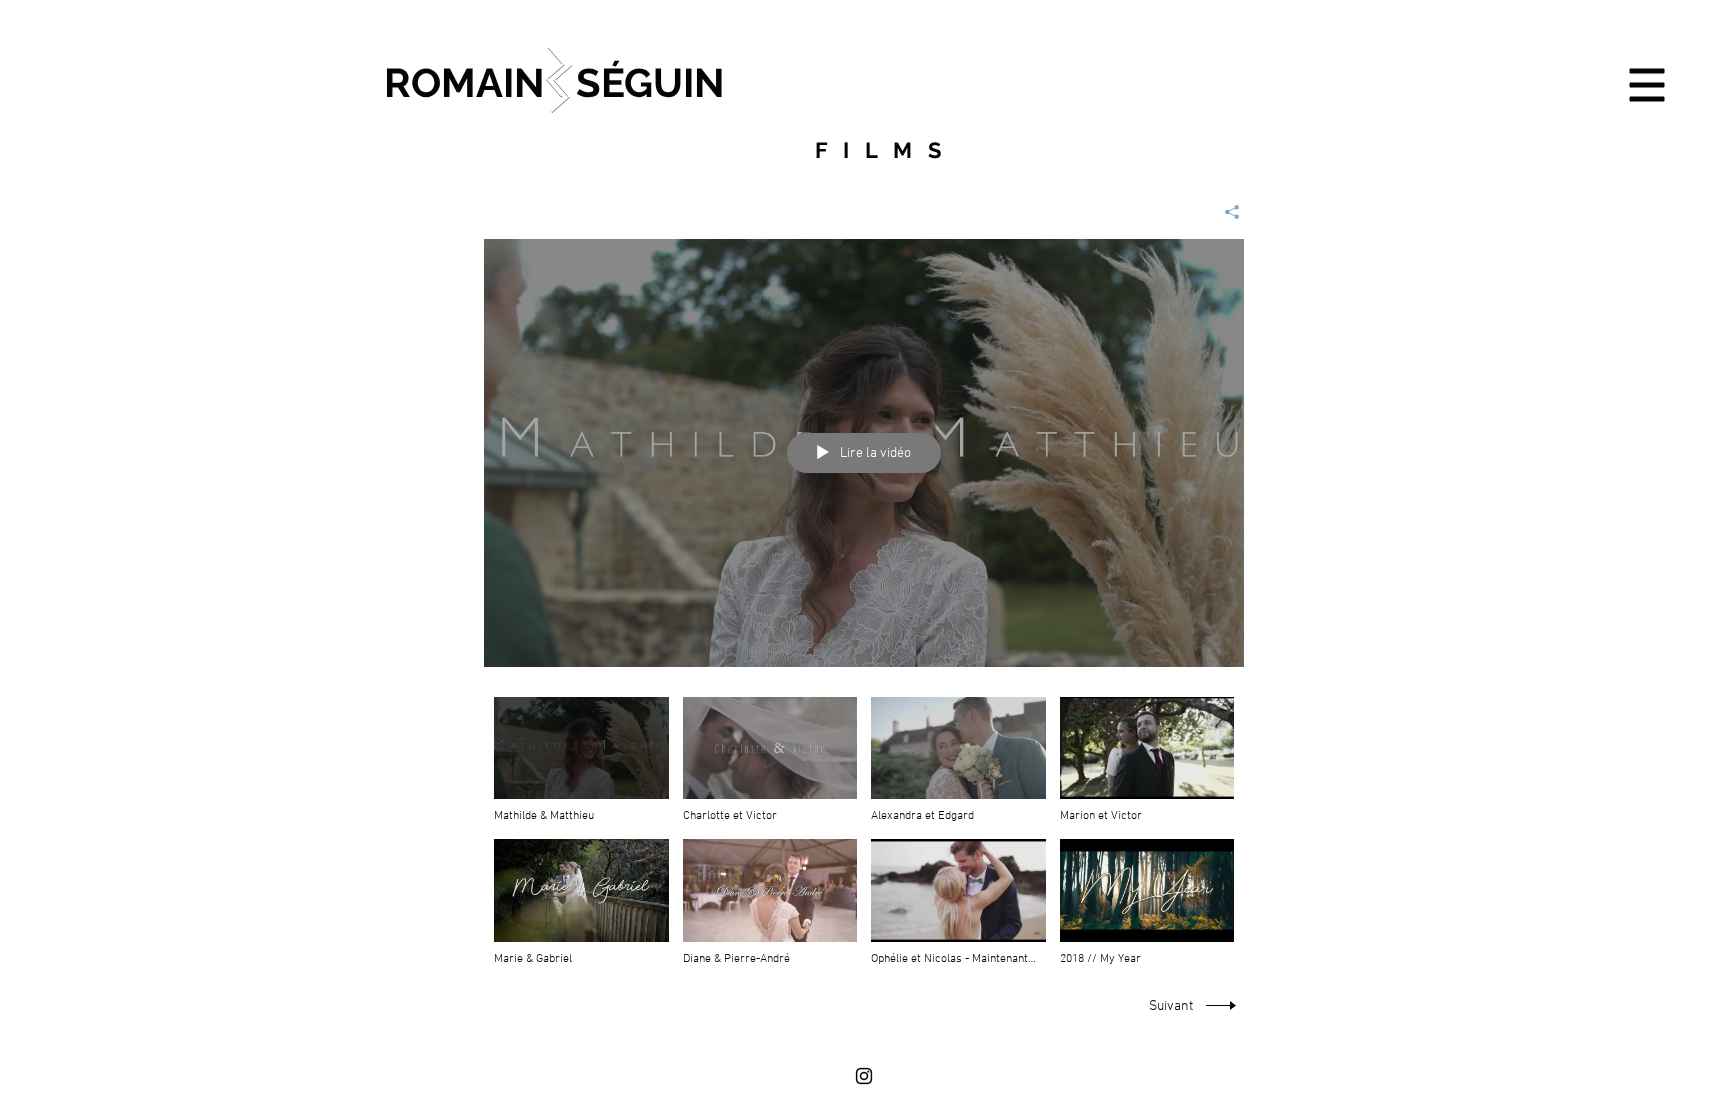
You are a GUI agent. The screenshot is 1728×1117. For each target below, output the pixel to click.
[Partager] (1224, 212)
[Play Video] (581, 760)
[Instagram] (864, 1076)
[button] (1647, 85)
